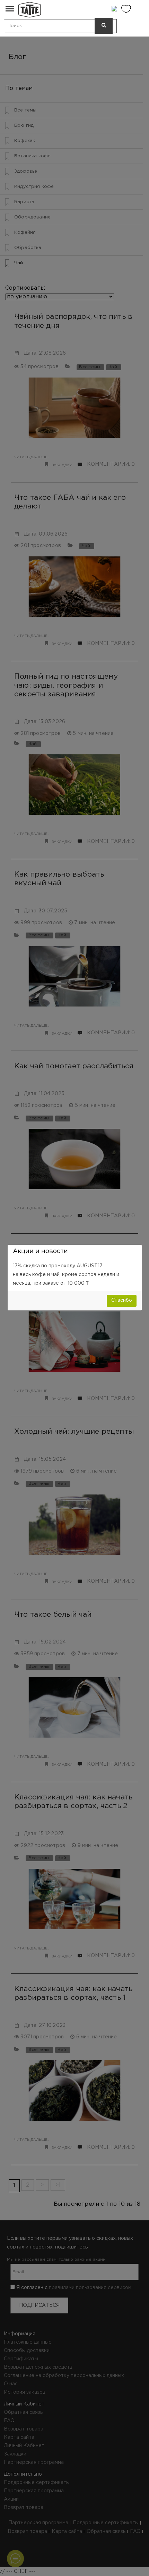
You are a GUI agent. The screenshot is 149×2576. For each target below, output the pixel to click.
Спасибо (122, 1300)
